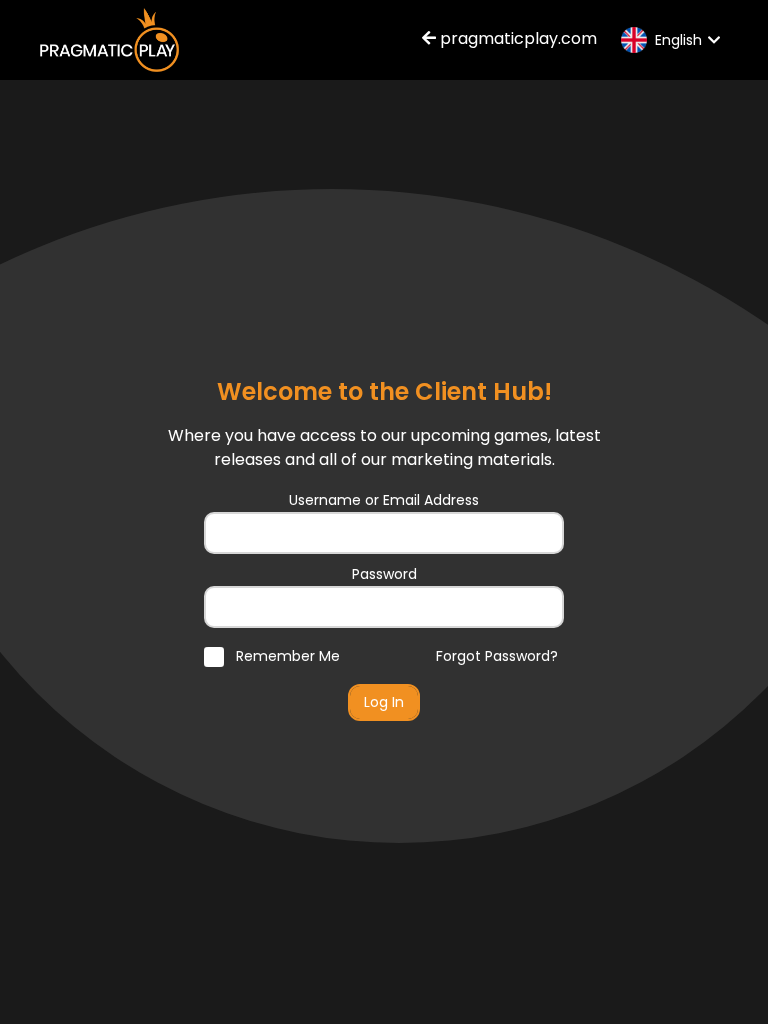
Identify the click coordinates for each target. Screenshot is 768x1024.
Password (384, 574)
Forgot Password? (497, 656)
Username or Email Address (384, 500)
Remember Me (286, 656)
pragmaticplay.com (516, 38)
